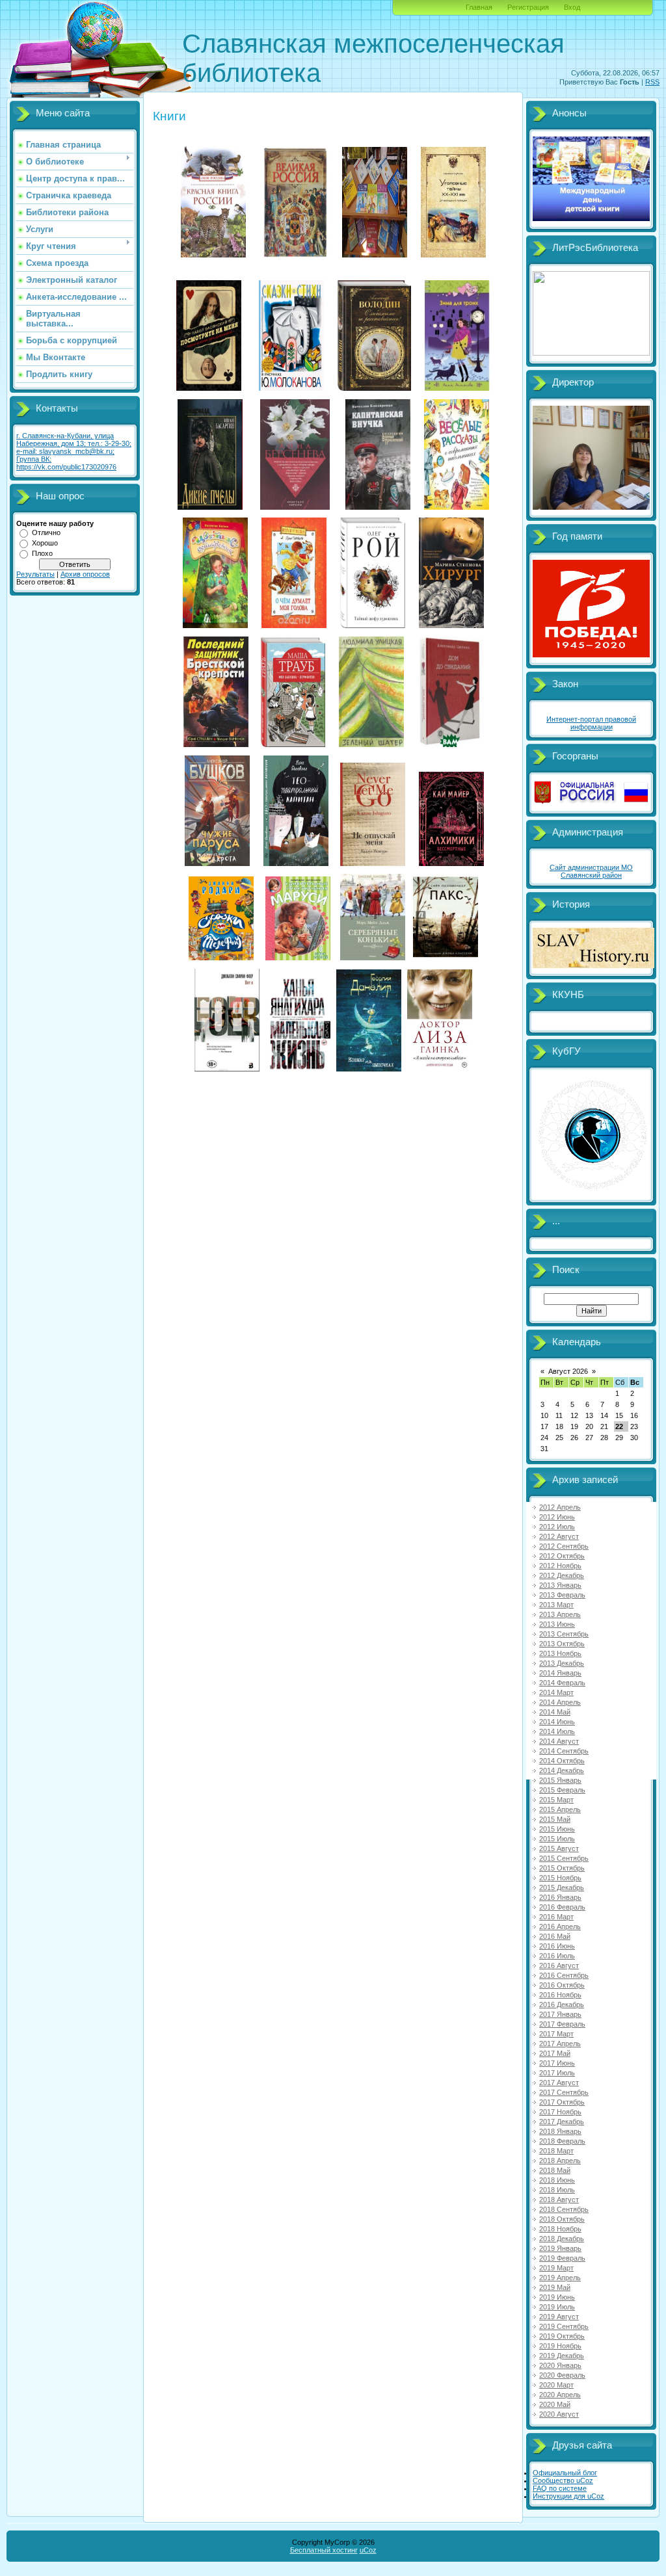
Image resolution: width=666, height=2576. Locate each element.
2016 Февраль (562, 1907)
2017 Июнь (557, 2063)
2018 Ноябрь (560, 2229)
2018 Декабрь (562, 2239)
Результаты (35, 574)
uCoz (368, 2550)
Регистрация (528, 7)
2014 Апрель (560, 1702)
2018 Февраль (562, 2141)
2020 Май (555, 2404)
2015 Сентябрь (564, 1858)
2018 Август (559, 2200)
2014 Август (559, 1741)
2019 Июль (557, 2307)
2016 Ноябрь (560, 1995)
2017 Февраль (562, 2024)
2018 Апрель (560, 2161)
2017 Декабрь (562, 2122)
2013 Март (556, 1605)
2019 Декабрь (562, 2356)
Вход (572, 7)
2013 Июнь (557, 1624)
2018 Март (556, 2151)
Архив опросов (85, 574)
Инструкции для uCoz (568, 2496)
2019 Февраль (562, 2258)
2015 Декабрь (562, 1887)
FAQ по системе (560, 2488)
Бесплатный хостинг (324, 2550)
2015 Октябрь (562, 1868)
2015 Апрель (560, 1809)
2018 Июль (557, 2190)
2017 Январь (560, 2014)
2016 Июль (557, 1956)
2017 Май (555, 2053)
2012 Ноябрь (560, 1566)
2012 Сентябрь (564, 1546)
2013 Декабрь (562, 1663)
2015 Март (556, 1800)
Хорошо (45, 543)
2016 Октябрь (562, 1985)
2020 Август (559, 2414)
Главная (479, 7)
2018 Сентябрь (564, 2209)
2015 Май (555, 1819)
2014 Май (555, 1712)
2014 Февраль (562, 1683)
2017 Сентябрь (564, 2092)
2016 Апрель (560, 1926)
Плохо (42, 553)
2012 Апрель (560, 1507)
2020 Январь (560, 2365)
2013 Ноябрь (560, 1653)
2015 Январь (560, 1780)
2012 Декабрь (562, 1575)
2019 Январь (560, 2248)
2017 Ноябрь (560, 2112)
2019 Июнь (557, 2297)
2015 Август (559, 1848)
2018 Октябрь (562, 2219)
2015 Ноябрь (560, 1878)
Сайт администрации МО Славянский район (591, 871)
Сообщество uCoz (563, 2480)
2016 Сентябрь (564, 1975)
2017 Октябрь (562, 2102)
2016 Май (555, 1936)
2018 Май (555, 2170)
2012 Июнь (557, 1517)
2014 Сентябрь (564, 1751)
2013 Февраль (562, 1595)
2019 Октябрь (562, 2336)
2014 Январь (560, 1673)
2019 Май (555, 2287)
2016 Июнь (557, 1946)
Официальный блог (565, 2473)
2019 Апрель (560, 2278)
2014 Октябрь (562, 1761)
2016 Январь (560, 1897)
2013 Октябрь (562, 1644)
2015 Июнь (557, 1829)
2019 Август (559, 2317)
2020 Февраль (562, 2375)
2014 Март (556, 1692)
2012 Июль (557, 1527)
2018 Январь (560, 2131)
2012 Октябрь (562, 1556)
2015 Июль (557, 1839)
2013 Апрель (560, 1614)
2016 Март (556, 1917)
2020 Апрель (560, 2395)
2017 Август (559, 2083)
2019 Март (556, 2268)
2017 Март (556, 2034)
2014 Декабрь (562, 1770)
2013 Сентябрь (564, 1634)
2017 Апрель (560, 2044)
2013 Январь (560, 1585)
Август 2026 (568, 1371)
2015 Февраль (562, 1790)
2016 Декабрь (562, 2004)
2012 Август (559, 1536)
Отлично (46, 532)
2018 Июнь (557, 2180)
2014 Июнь (557, 1722)
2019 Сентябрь (564, 2326)
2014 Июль (557, 1731)
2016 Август (559, 1965)
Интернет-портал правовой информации (591, 723)
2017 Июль (557, 2073)
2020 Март (556, 2385)
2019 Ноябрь (560, 2346)
